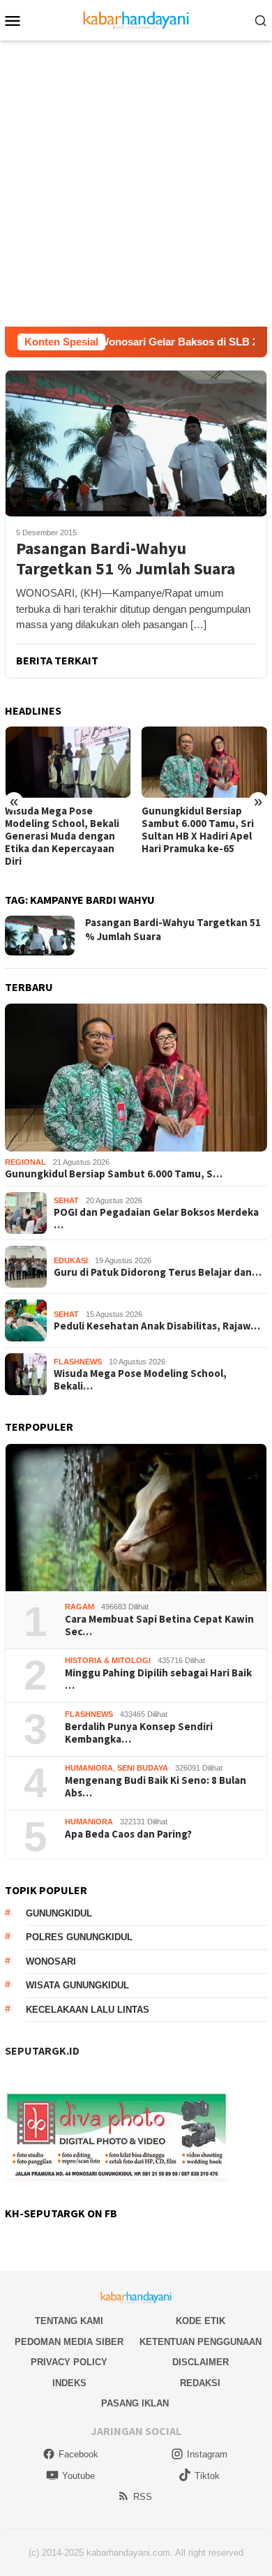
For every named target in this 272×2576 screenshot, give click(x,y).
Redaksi (200, 2383)
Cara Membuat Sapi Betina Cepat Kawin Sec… (159, 1625)
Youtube (78, 2476)
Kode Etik (201, 2321)
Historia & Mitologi (108, 1660)
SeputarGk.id (42, 2050)
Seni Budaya (143, 1768)
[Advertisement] (136, 184)
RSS (143, 2497)
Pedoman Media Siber (69, 2342)
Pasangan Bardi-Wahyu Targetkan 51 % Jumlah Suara (126, 559)
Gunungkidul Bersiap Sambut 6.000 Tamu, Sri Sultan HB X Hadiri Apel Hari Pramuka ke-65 (198, 830)
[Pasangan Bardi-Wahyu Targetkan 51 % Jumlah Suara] (136, 443)
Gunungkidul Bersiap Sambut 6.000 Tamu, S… (114, 1174)
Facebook (78, 2454)
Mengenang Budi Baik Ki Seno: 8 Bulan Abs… (156, 1787)
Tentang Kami (69, 2321)
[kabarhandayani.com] (136, 19)
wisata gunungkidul (77, 1985)
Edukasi (71, 1260)
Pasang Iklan (135, 2403)
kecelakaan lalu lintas (88, 2010)
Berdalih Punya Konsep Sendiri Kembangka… (139, 1733)
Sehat (66, 1200)
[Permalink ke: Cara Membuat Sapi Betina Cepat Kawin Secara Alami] (136, 1518)
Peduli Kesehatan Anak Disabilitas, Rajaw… (157, 1326)
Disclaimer (201, 2362)
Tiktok (207, 2476)
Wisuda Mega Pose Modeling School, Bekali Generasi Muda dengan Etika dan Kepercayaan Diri (62, 836)
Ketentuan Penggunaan (201, 2342)
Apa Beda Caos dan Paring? (128, 1834)
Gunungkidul (59, 1913)
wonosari (51, 1961)
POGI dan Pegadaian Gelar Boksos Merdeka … (156, 1219)
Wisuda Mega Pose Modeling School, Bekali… (140, 1380)
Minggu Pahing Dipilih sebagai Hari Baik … (158, 1679)
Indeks (69, 2383)
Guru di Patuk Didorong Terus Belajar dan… (158, 1272)
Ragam (80, 1607)
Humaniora (89, 1768)
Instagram (207, 2454)
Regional (25, 1162)
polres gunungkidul (79, 1937)
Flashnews (78, 1362)
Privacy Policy (69, 2362)
